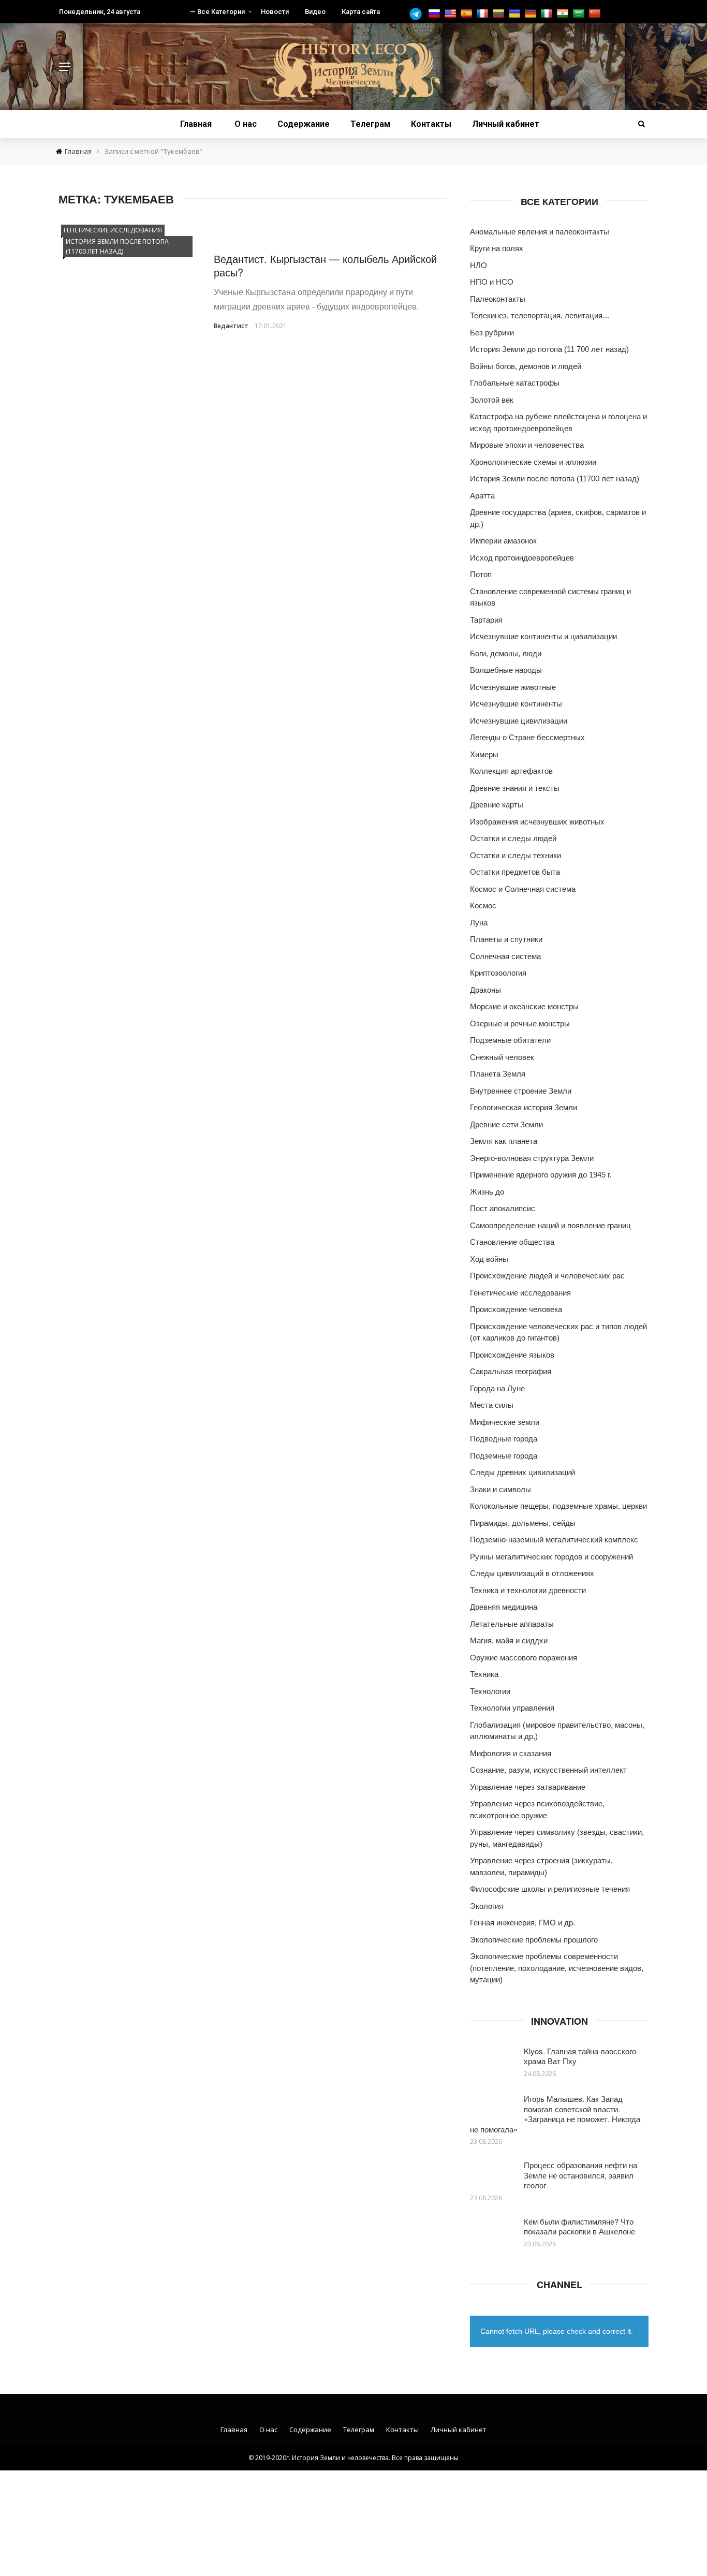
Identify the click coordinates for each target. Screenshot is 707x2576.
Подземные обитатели (510, 1040)
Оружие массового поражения (524, 1658)
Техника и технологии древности (528, 1590)
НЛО (478, 265)
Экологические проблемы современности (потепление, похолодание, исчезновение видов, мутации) (557, 1968)
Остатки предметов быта (515, 872)
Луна (479, 923)
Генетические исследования (113, 230)
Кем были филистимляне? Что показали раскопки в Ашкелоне (579, 2226)
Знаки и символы (500, 1489)
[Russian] (436, 14)
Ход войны (489, 1259)
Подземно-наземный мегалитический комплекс (554, 1540)
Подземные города (504, 1456)
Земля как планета (504, 1141)
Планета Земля (498, 1074)
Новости (275, 12)
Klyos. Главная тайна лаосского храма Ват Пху (580, 2056)
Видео (315, 12)
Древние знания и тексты (515, 788)
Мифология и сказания (511, 1753)
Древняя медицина (504, 1607)
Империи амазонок (503, 541)
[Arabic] (580, 14)
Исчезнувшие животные (513, 687)
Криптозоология (498, 973)
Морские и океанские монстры (524, 1006)
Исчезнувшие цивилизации (519, 721)
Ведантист (231, 326)
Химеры (484, 754)
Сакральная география (511, 1371)
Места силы (492, 1405)
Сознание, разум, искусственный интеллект (548, 1770)
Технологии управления (512, 1708)
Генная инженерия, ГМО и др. (522, 1923)
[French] (484, 14)
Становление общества (512, 1242)
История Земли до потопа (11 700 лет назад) (549, 349)
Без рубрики (492, 333)
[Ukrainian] (516, 14)
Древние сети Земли (506, 1124)
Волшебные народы (506, 670)
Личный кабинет (506, 124)
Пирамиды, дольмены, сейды (523, 1523)
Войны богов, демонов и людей (526, 366)
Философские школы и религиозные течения (550, 1889)
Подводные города (504, 1439)
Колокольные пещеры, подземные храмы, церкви (558, 1506)
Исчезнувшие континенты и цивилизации (543, 636)
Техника (484, 1674)
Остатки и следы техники (515, 855)
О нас (246, 124)
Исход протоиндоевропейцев (522, 558)
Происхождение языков (512, 1355)
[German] (532, 14)
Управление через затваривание (528, 1787)
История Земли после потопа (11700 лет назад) (117, 246)
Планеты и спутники (506, 939)
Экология (487, 1906)
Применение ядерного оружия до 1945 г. (541, 1175)
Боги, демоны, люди (506, 653)
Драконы (485, 990)
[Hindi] (564, 14)
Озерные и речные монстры (520, 1024)
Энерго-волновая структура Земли (532, 1158)
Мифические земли (505, 1422)
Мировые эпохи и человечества (527, 445)
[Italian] (548, 14)
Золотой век (492, 400)
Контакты (431, 124)
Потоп (481, 574)
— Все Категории (217, 12)
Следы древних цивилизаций (522, 1472)
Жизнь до (487, 1192)
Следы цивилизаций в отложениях (532, 1573)
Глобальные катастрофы (515, 383)
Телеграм (370, 124)
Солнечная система (505, 956)
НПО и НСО (492, 282)
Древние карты (497, 805)
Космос (483, 906)
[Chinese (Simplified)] (596, 14)
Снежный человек (502, 1057)
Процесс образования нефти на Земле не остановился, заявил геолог (580, 2175)
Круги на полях (497, 248)
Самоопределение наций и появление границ (550, 1225)
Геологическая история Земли (524, 1107)
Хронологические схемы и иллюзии (533, 462)
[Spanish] (468, 14)
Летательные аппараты (512, 1624)
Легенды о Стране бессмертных (527, 737)
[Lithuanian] (500, 14)
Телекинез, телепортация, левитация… (540, 315)
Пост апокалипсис (503, 1208)
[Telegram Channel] (418, 14)
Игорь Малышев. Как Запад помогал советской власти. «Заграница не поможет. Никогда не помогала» (555, 2114)
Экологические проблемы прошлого (534, 1940)
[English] (452, 14)
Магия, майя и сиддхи (509, 1640)
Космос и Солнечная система (523, 889)
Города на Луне (497, 1388)
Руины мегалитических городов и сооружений (551, 1557)
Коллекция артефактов (511, 771)
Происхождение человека (516, 1309)
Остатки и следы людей (513, 838)
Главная (196, 124)
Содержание (304, 124)
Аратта (482, 496)
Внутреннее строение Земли (521, 1091)
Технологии (490, 1691)
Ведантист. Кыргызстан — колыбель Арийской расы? (325, 265)
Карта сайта (361, 12)
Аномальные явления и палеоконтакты (540, 232)
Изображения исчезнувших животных (537, 822)
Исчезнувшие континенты (516, 704)
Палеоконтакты (498, 299)
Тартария (486, 620)
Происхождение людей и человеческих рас (547, 1276)
